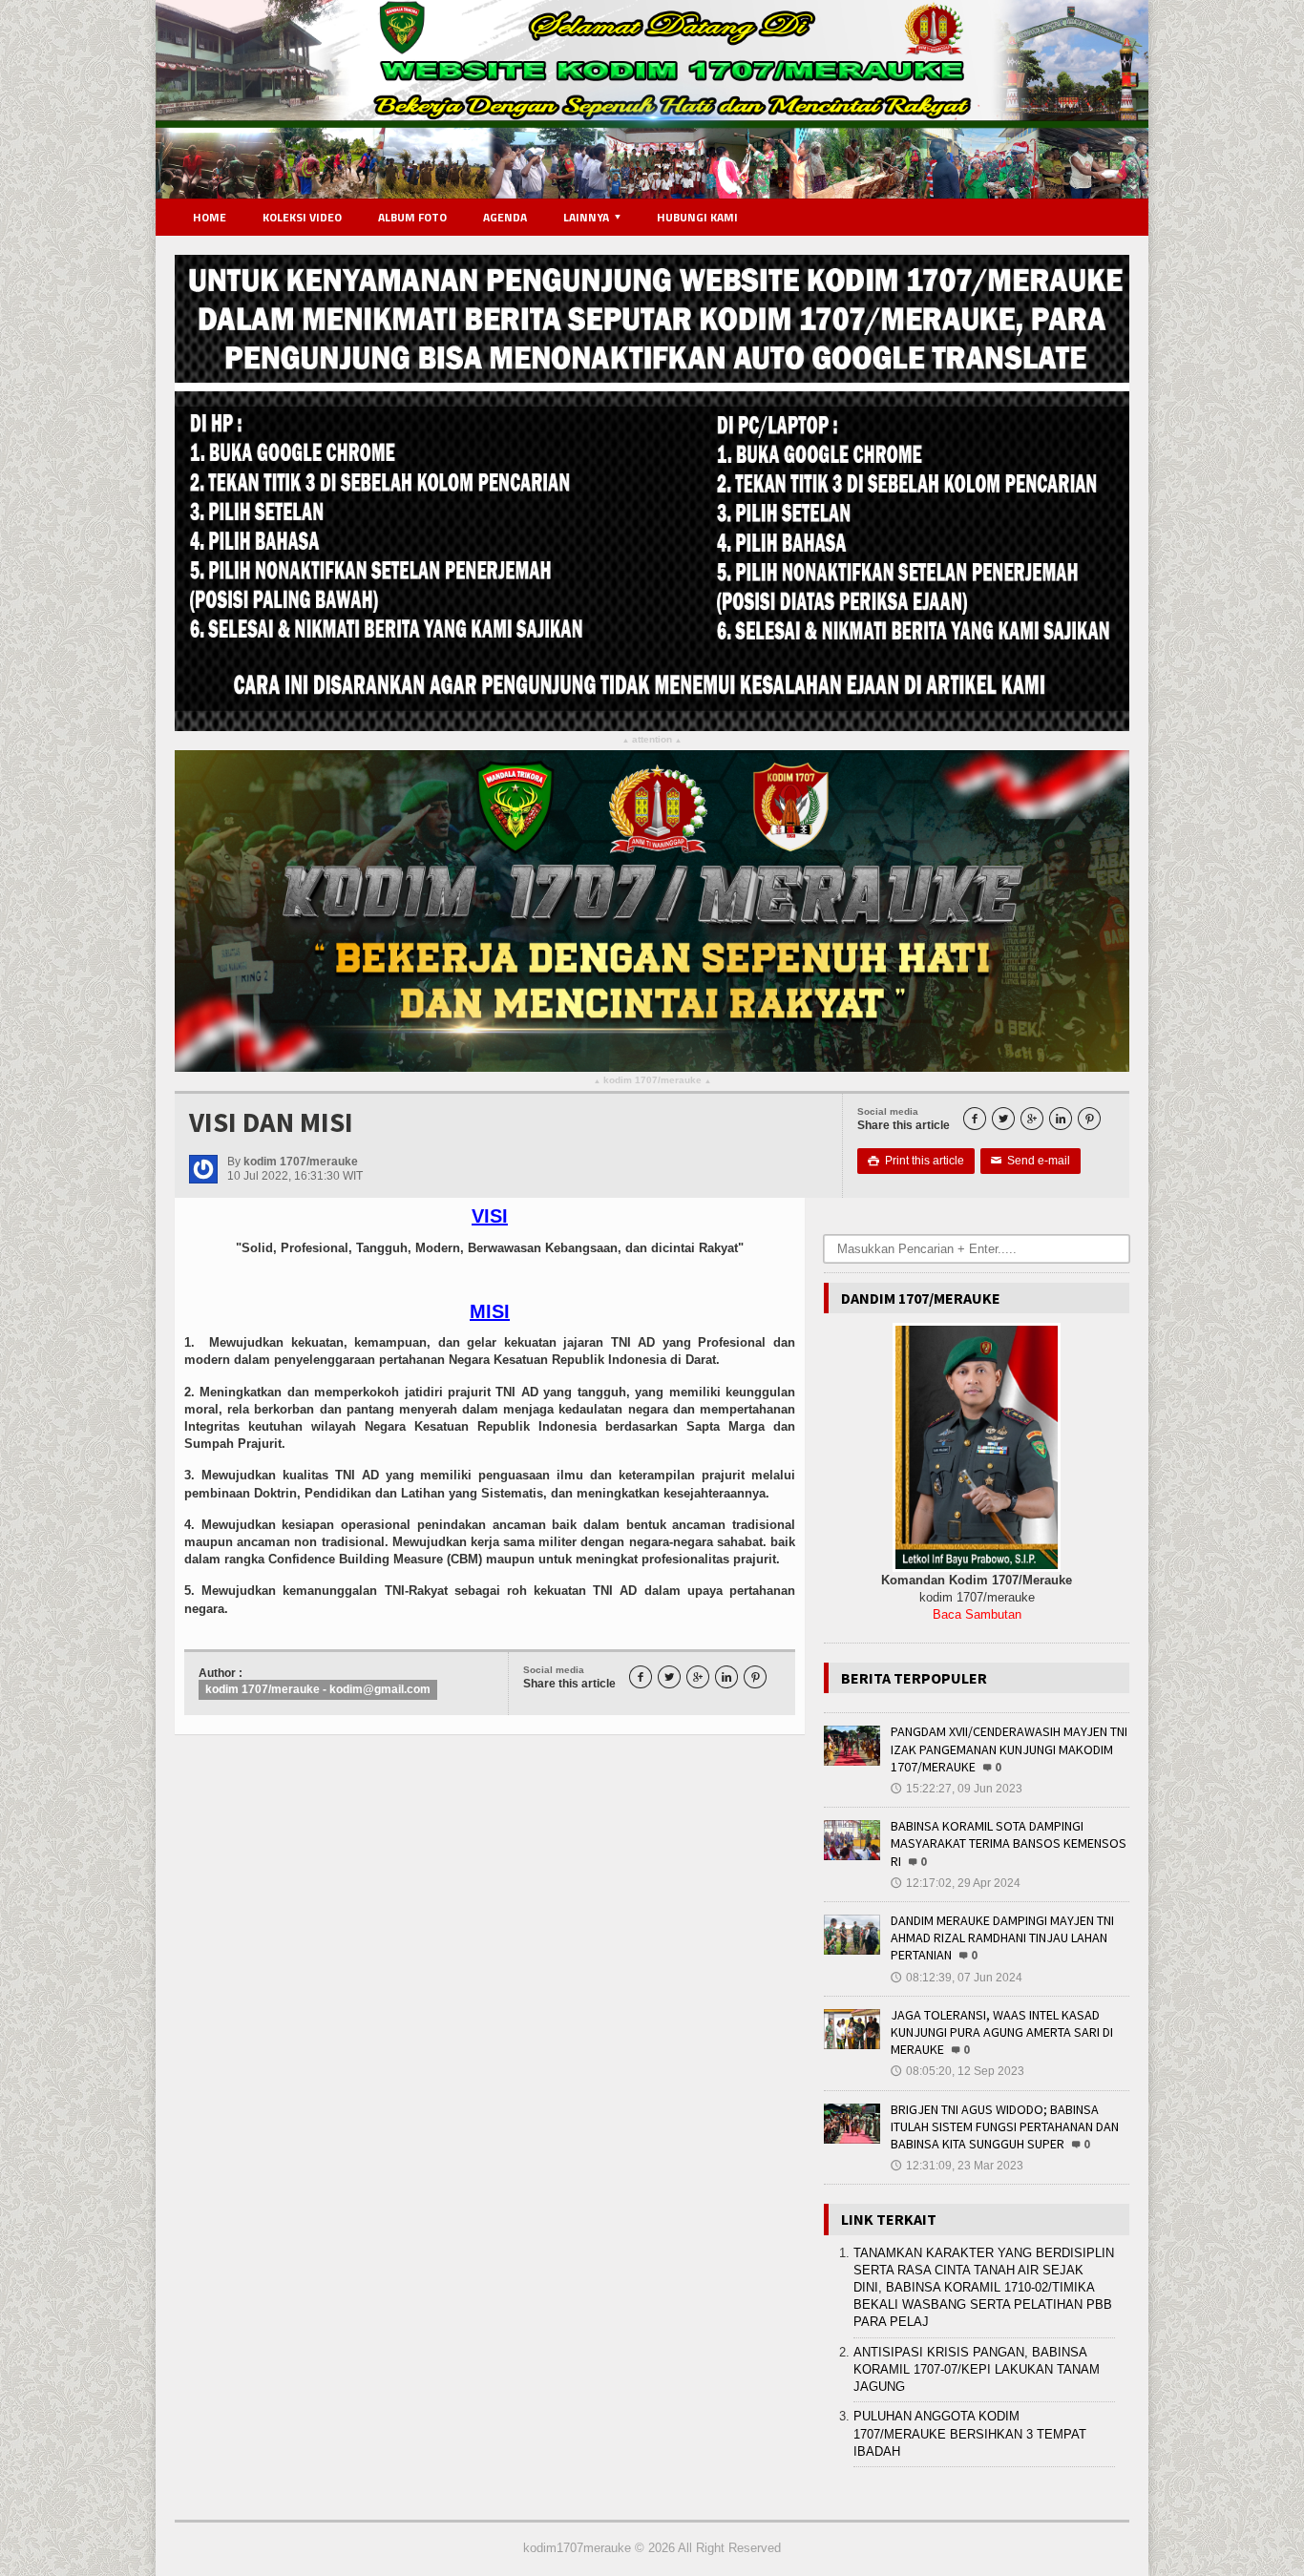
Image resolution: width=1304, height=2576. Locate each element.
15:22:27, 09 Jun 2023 (957, 1789)
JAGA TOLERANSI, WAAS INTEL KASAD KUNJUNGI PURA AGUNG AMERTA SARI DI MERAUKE (1002, 2032)
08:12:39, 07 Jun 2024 (957, 1978)
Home (210, 217)
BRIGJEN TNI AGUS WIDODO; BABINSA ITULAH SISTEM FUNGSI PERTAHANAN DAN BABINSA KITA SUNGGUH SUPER (1005, 2126)
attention (652, 740)
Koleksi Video (302, 217)
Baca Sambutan (977, 1614)
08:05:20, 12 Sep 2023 (957, 2071)
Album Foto (412, 217)
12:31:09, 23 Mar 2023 (957, 2166)
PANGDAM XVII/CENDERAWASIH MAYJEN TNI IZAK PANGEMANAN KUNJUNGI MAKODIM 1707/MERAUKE (1009, 1749)
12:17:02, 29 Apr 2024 (956, 1883)
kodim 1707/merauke (652, 1081)
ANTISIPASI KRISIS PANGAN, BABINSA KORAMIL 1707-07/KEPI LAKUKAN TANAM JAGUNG (977, 2369)
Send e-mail (1031, 1161)
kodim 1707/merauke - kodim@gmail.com (318, 1689)
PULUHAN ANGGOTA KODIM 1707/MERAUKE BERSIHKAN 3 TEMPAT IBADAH (970, 2433)
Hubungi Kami (697, 217)
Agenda (505, 217)
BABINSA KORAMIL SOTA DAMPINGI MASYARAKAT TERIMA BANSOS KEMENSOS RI (1009, 1843)
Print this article (916, 1161)
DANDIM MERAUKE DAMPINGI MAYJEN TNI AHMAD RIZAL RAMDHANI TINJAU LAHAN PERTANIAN (1002, 1937)
